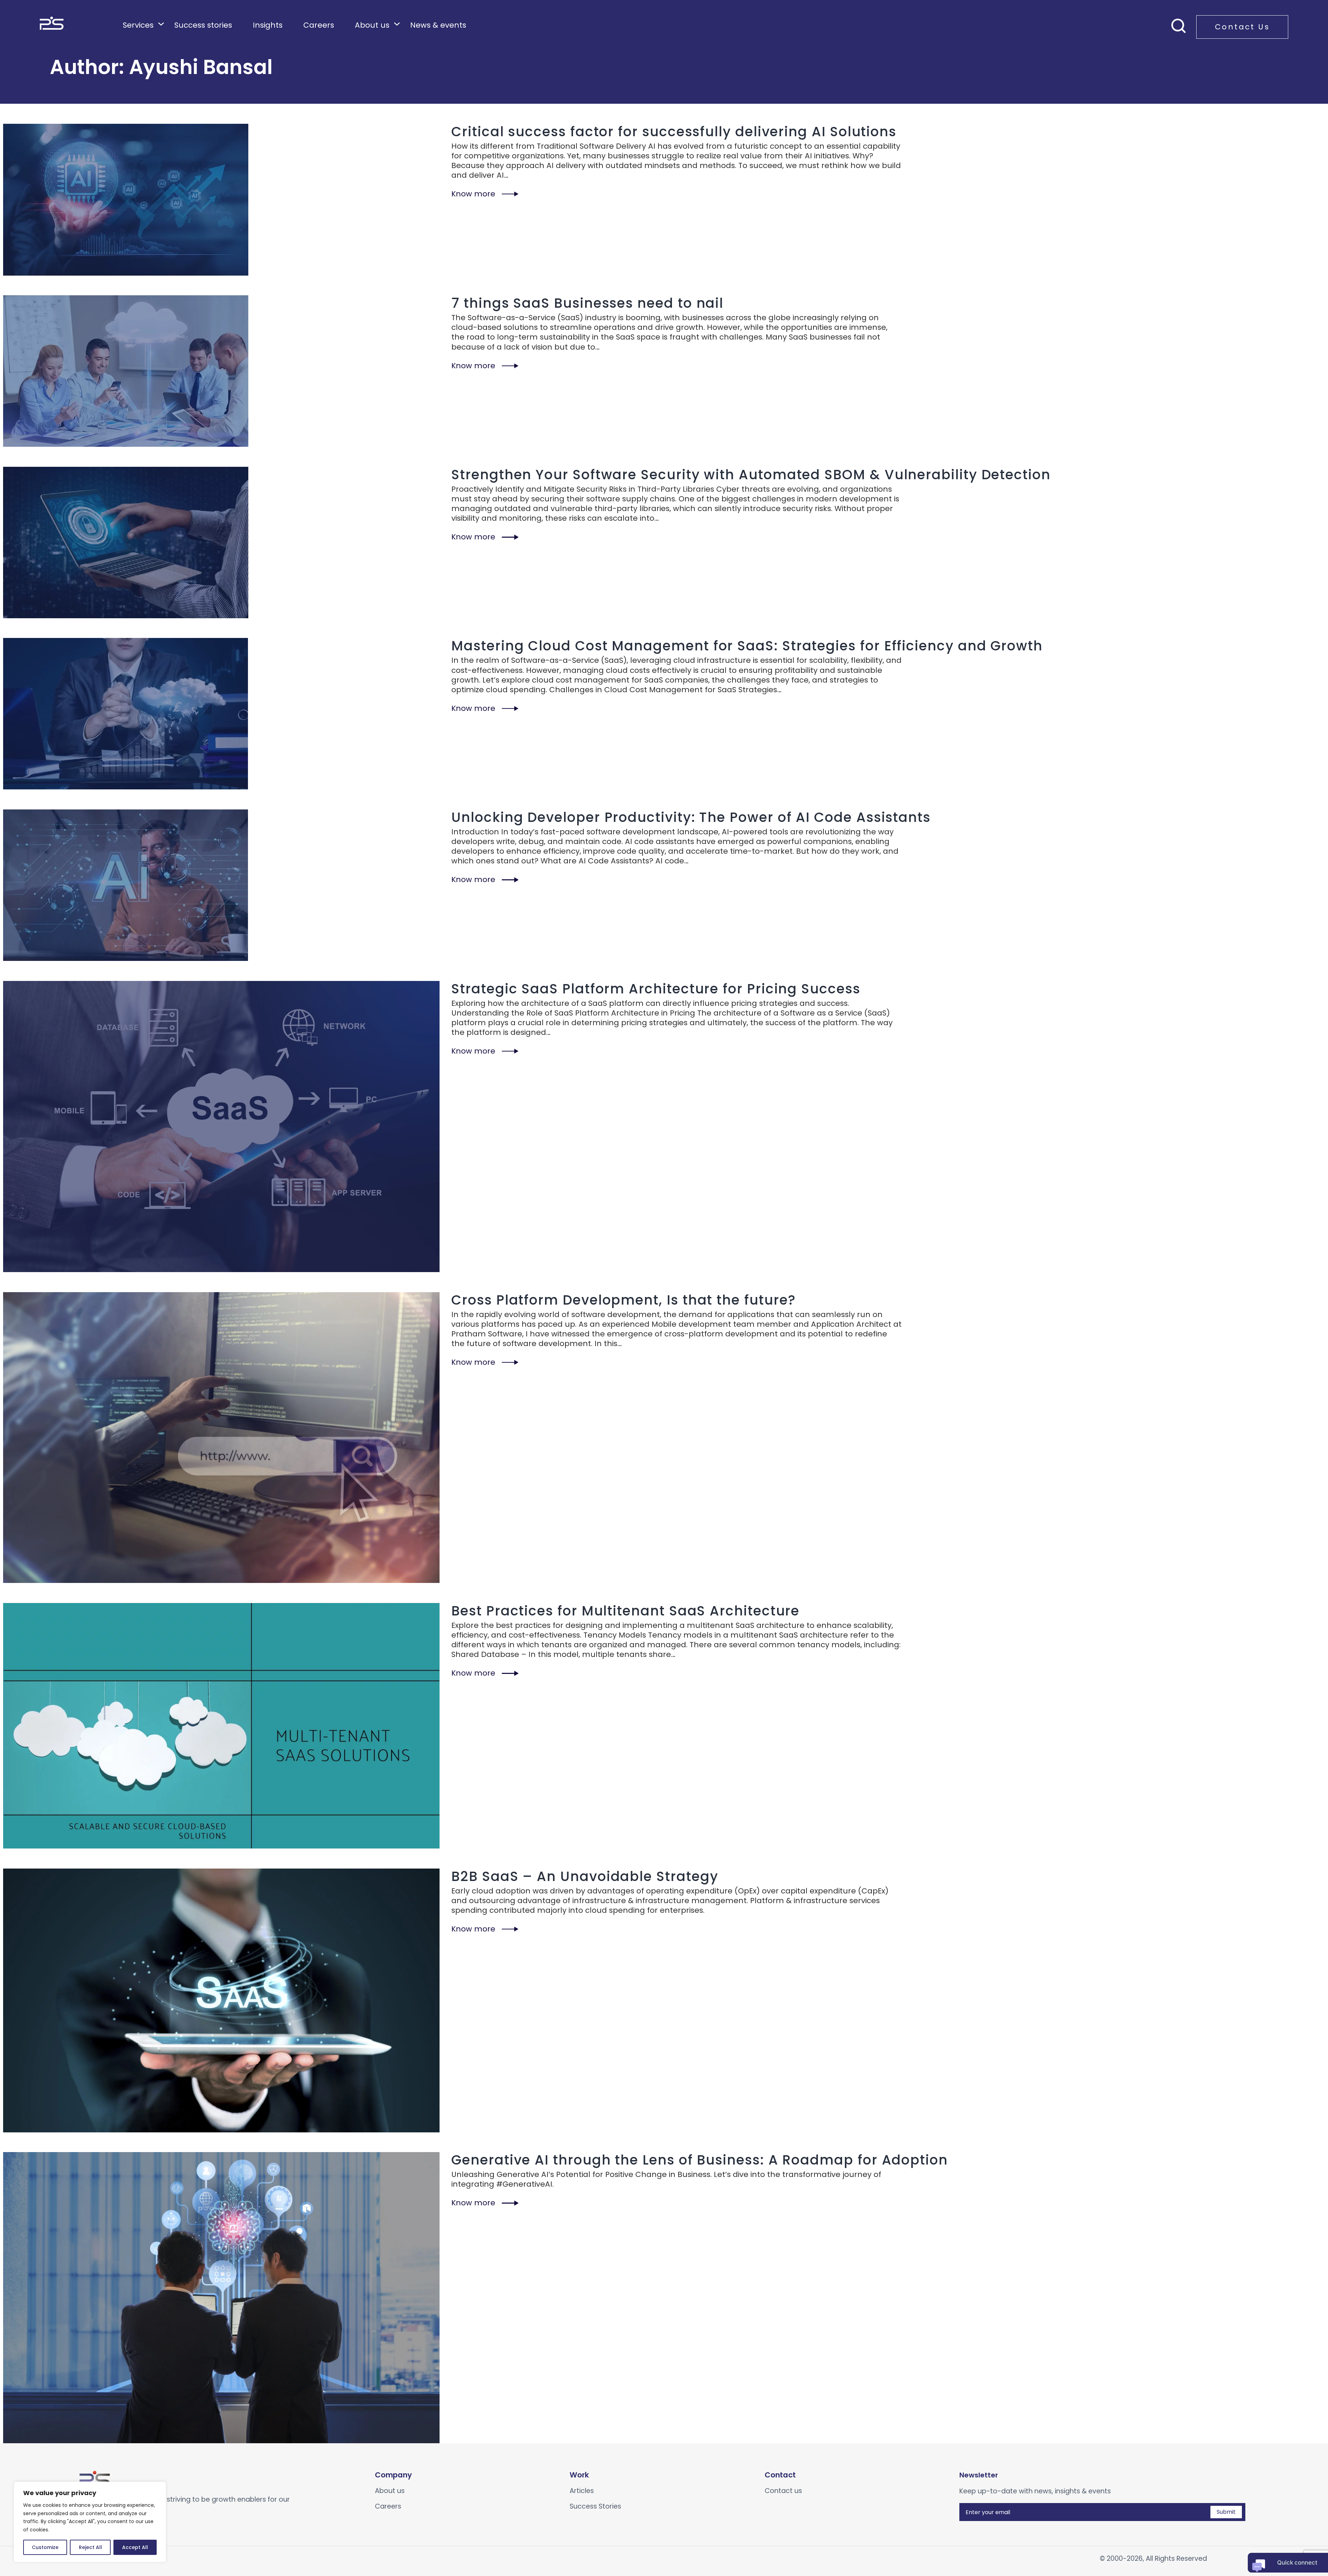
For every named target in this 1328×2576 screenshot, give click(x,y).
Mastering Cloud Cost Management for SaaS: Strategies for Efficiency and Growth (747, 646)
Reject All (90, 2547)
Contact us (783, 2491)
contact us (1242, 27)
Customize (45, 2547)
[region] (90, 2522)
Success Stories (595, 2506)
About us (372, 25)
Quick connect (1297, 2563)
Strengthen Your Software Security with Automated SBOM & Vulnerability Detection (751, 475)
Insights (268, 25)
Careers (319, 25)
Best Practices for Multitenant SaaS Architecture (625, 1611)
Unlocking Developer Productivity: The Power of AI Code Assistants (691, 817)
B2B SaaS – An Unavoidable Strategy (585, 1876)
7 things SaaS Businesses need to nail (587, 303)
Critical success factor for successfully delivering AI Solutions (674, 132)
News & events (438, 25)
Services (138, 25)
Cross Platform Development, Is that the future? (624, 1300)
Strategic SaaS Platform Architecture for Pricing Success (656, 989)
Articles (582, 2491)
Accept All (135, 2547)
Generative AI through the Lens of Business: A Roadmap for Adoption (700, 2160)
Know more (473, 194)
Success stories (203, 25)
